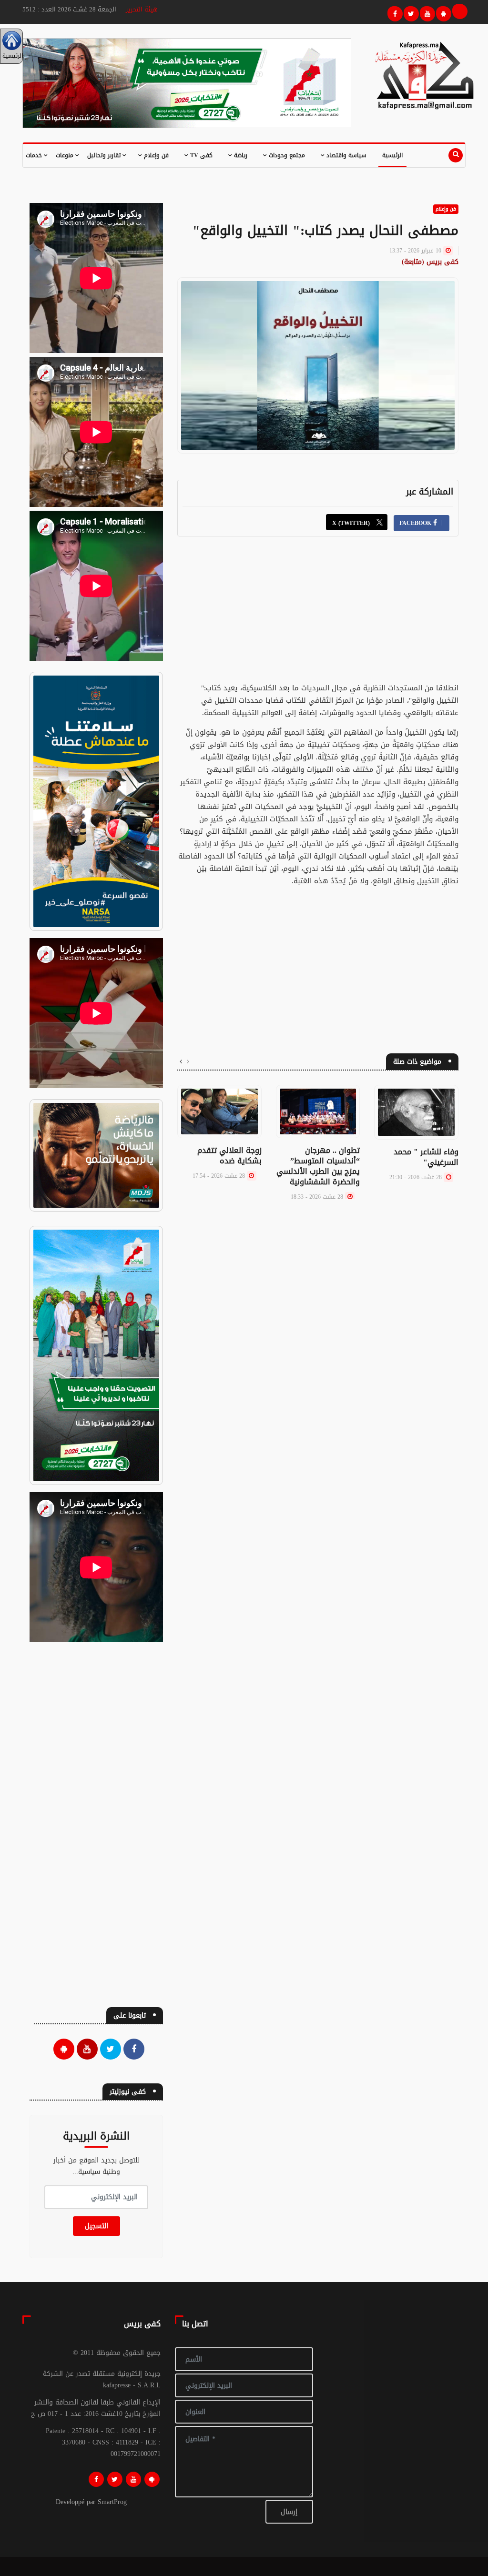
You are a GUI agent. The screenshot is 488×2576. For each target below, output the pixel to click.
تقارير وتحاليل (105, 155)
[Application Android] (442, 12)
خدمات (35, 155)
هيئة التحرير (142, 9)
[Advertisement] (318, 615)
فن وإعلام (155, 155)
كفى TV (200, 155)
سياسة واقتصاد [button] (346, 155)
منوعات (66, 155)
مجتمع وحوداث (286, 155)
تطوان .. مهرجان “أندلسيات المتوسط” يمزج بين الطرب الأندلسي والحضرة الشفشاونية (318, 1166)
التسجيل (97, 2226)
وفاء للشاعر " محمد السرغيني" (426, 1157)
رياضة (240, 155)
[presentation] (188, 1062)
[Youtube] (426, 12)
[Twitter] (410, 12)
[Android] (152, 2479)
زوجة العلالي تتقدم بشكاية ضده (229, 1156)
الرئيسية (392, 155)
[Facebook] (394, 12)
